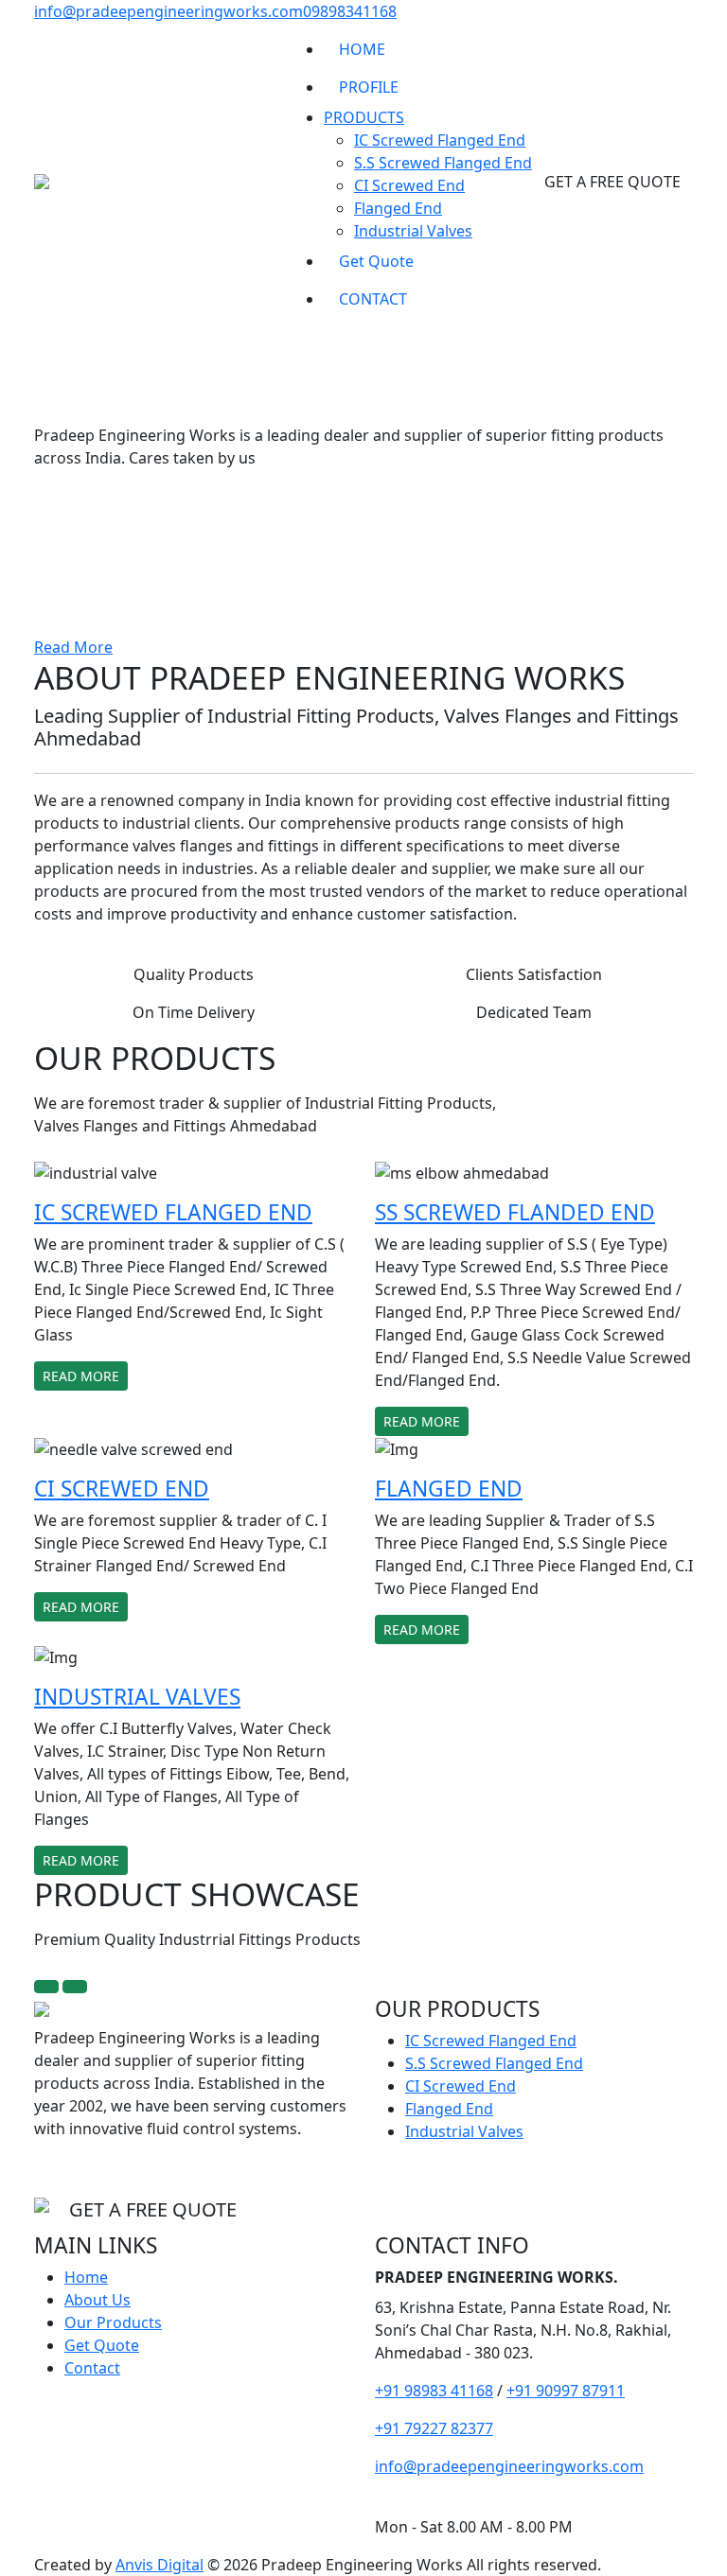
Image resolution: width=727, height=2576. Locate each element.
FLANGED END (449, 1489)
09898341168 (350, 11)
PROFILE (369, 87)
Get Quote (376, 261)
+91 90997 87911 (566, 2391)
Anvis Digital (160, 2565)
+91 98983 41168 (434, 2391)
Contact (92, 2368)
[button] (54, 499)
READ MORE (81, 1376)
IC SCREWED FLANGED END (173, 1212)
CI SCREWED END (122, 1489)
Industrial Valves (413, 231)
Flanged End (398, 208)
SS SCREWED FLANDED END (515, 1212)
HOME (362, 49)
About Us (98, 2300)
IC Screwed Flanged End (440, 140)
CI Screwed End (409, 185)
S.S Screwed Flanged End (443, 163)
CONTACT (373, 299)
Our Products (113, 2322)
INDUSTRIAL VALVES (137, 1697)
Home (86, 2277)
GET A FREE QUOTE (612, 182)
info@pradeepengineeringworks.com (168, 11)
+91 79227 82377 (434, 2428)
